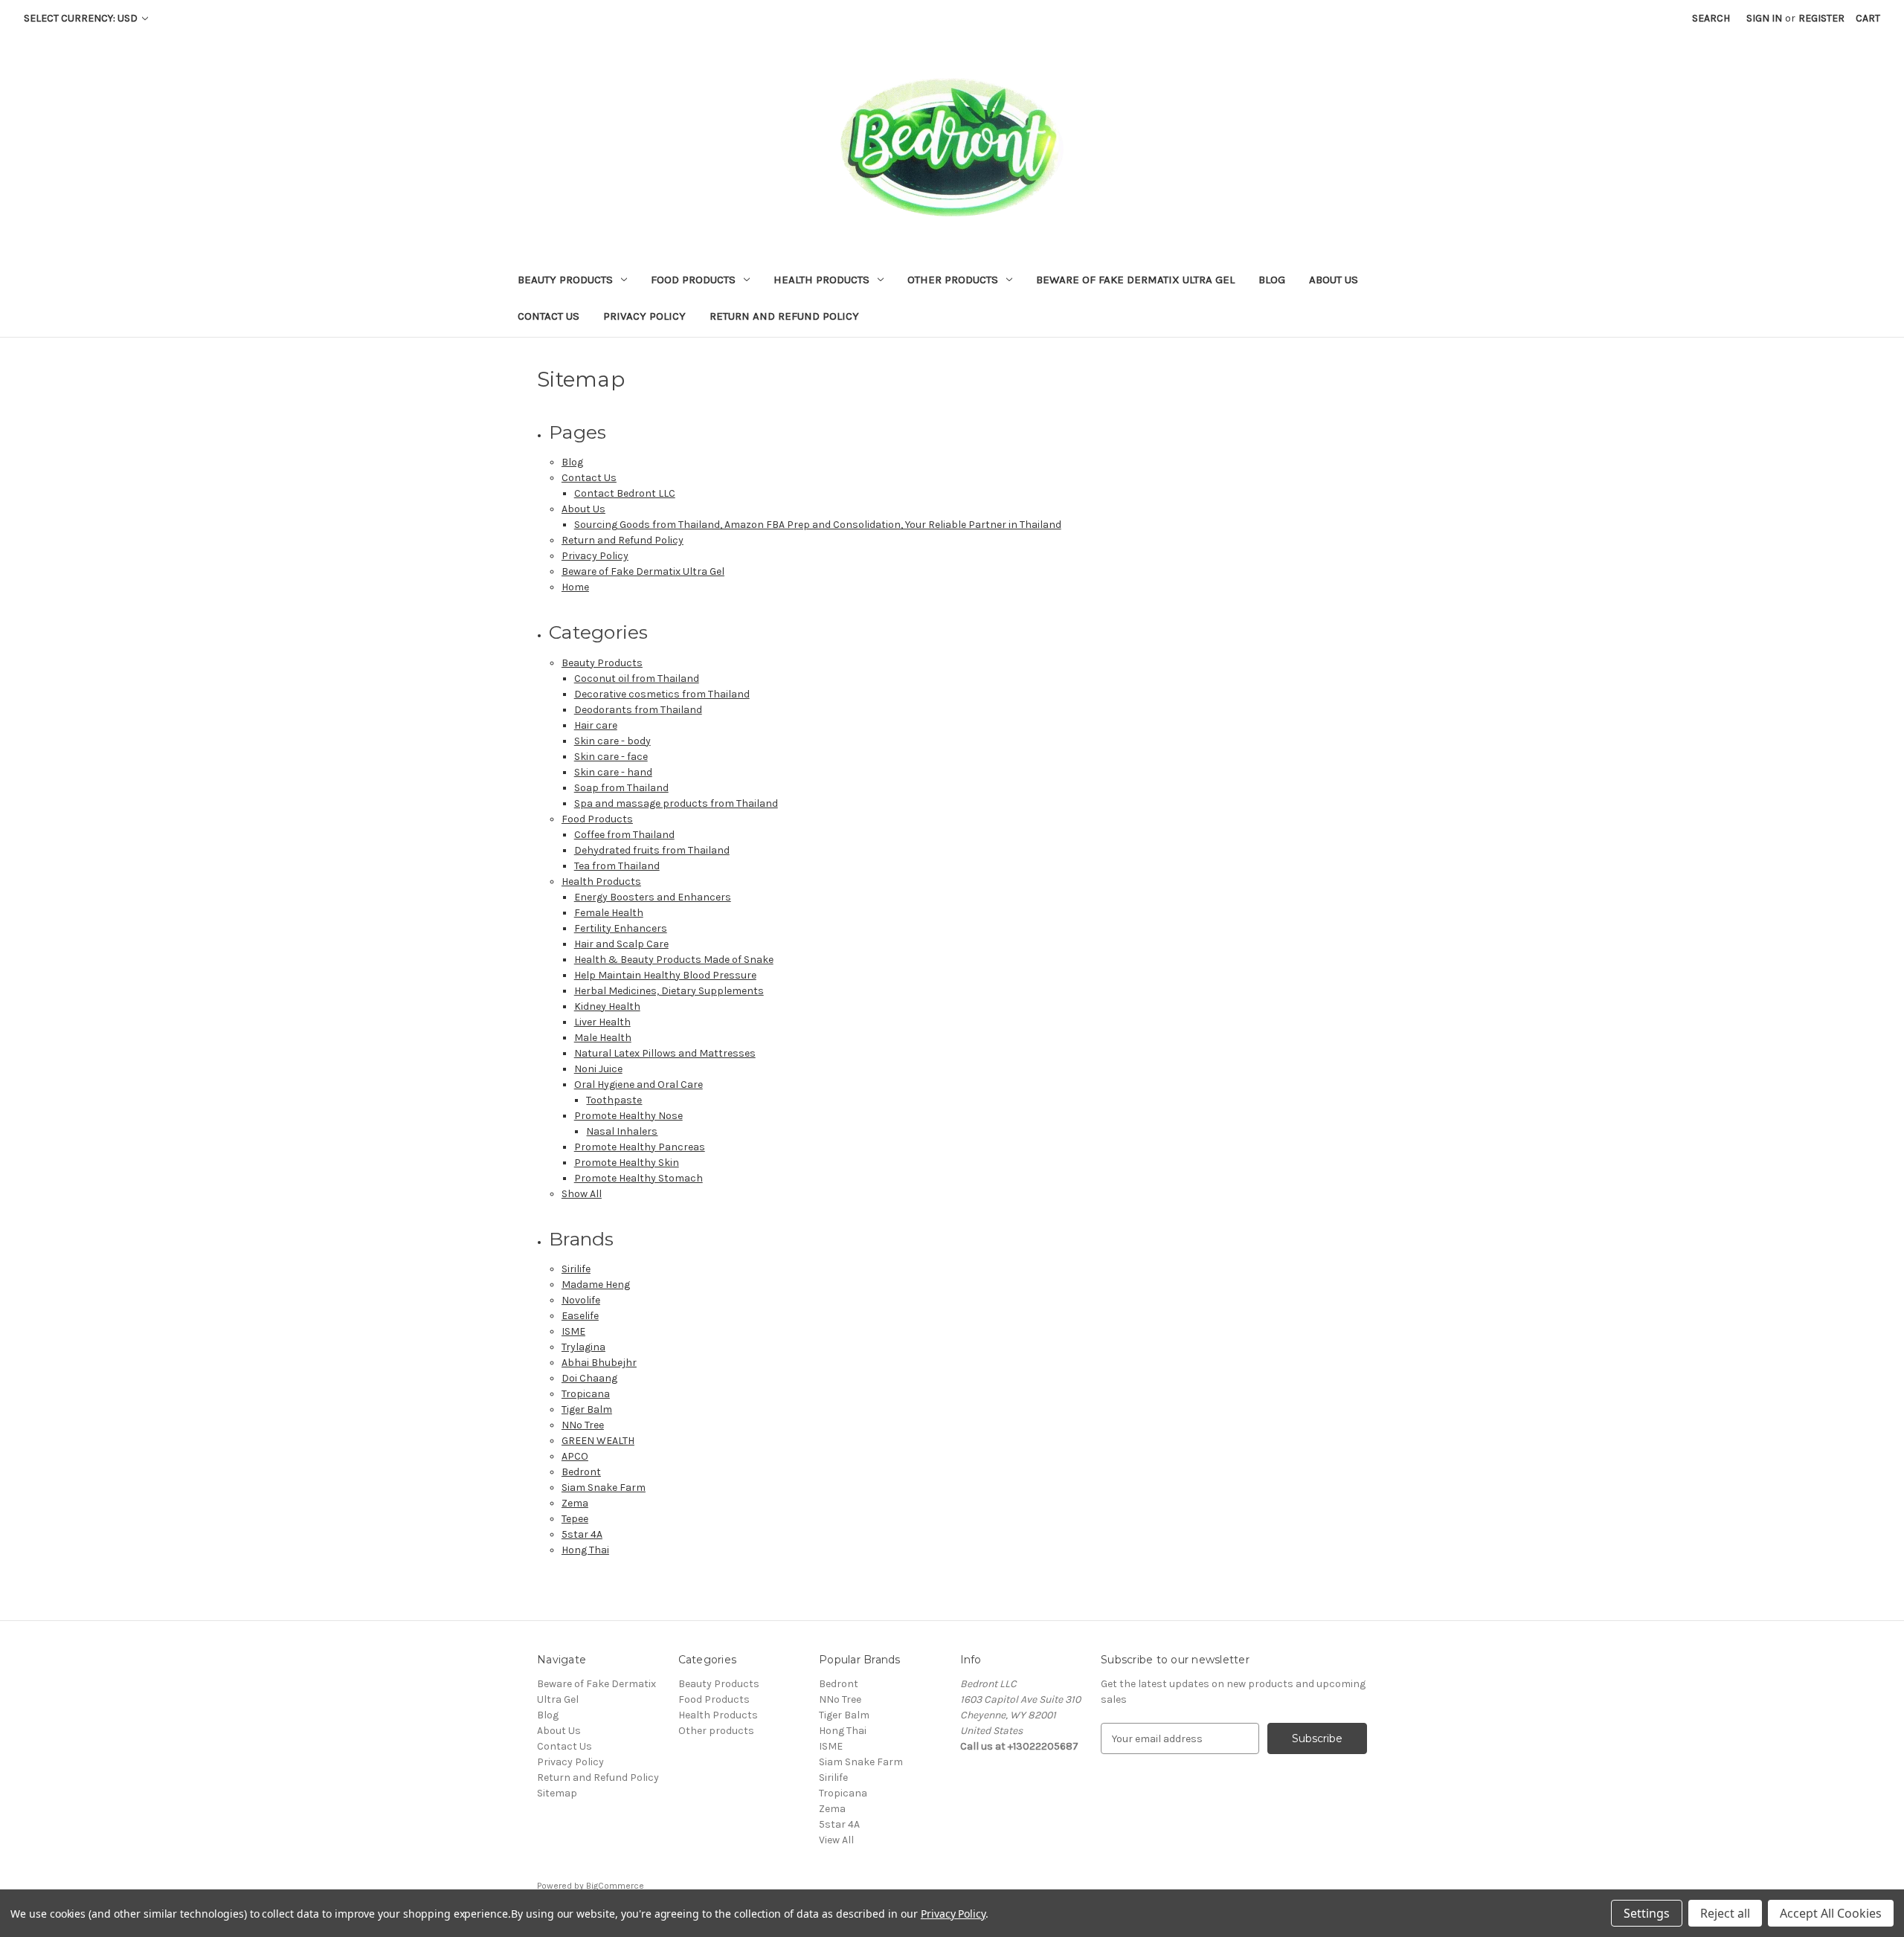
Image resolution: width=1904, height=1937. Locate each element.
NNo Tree (583, 1425)
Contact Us (549, 316)
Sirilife (576, 1269)
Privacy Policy (644, 316)
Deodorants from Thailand (638, 710)
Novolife (581, 1300)
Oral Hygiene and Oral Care (639, 1084)
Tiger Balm (587, 1409)
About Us (1334, 280)
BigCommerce (615, 1886)
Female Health (609, 913)
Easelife (580, 1316)
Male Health (603, 1038)
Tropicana (586, 1394)
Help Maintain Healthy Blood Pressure (665, 975)
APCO (575, 1456)
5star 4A (582, 1534)
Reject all (1725, 1913)
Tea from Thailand (617, 866)
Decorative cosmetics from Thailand (662, 694)
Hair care (596, 725)
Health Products (821, 280)
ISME (573, 1331)
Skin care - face (611, 757)
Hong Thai (585, 1550)
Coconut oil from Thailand (637, 679)
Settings (1647, 1913)
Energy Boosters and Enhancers (653, 897)
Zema (575, 1503)
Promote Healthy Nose (628, 1116)
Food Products (693, 280)
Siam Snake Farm (604, 1488)
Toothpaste (614, 1100)
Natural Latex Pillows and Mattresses (665, 1053)
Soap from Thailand (621, 788)
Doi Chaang (589, 1378)
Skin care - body (612, 741)
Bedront (581, 1472)
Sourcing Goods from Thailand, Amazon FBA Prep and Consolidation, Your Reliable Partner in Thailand (818, 525)
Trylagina (583, 1347)
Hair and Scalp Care (621, 944)
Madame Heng (596, 1285)
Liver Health (602, 1022)
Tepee (575, 1519)
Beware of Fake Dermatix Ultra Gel (1135, 280)
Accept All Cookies (1831, 1913)
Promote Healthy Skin (627, 1163)
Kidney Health (607, 1006)
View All (836, 1840)
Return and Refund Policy (784, 316)
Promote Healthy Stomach (639, 1178)
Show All (582, 1194)
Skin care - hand (613, 772)
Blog (1272, 280)
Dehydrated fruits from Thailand (652, 850)
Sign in (1764, 18)
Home (575, 587)
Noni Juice (598, 1069)
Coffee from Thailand (624, 835)
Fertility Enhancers (621, 928)
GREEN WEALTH (598, 1441)
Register (1821, 18)
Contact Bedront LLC (625, 493)
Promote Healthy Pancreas (640, 1147)
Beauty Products (565, 280)
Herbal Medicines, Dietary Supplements (669, 991)
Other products (953, 280)
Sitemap (557, 1793)
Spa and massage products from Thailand (676, 803)
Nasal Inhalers (622, 1131)
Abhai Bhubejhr (599, 1363)
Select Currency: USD (82, 18)
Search (1711, 18)
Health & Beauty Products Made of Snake (674, 960)
